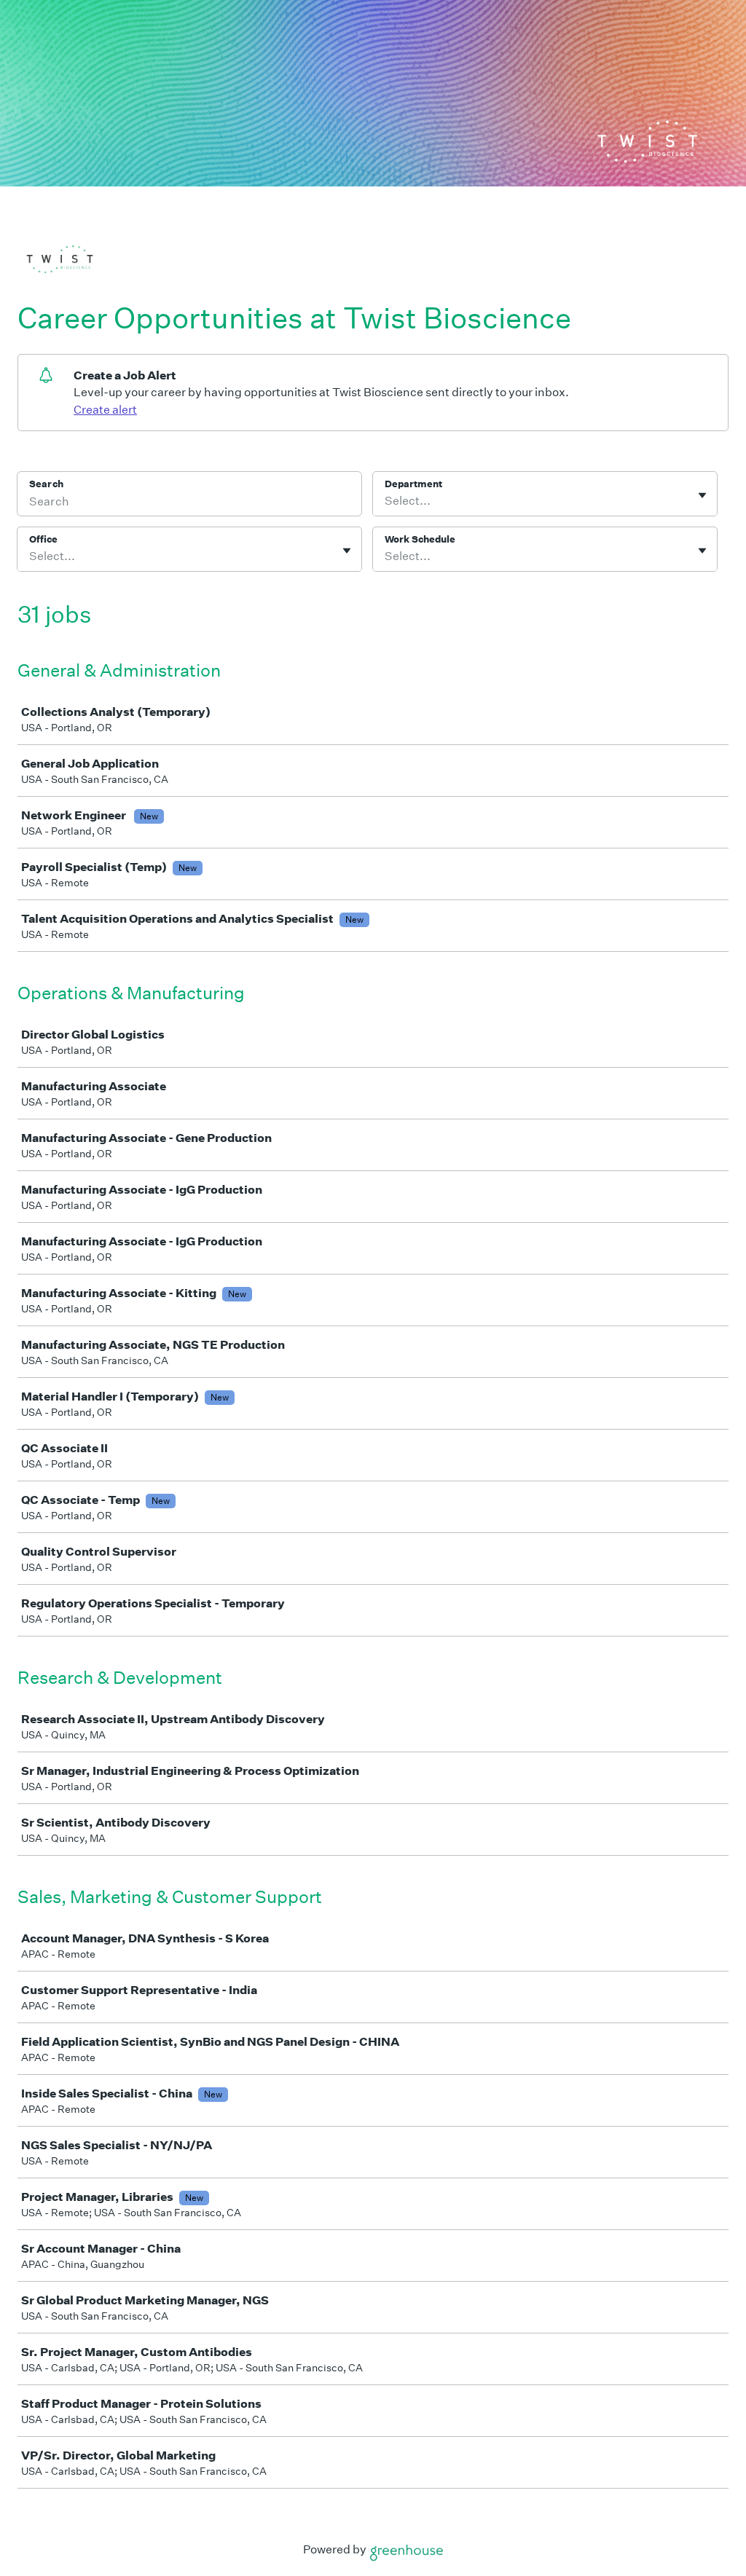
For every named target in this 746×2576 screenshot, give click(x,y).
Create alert (105, 410)
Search (46, 484)
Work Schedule (420, 539)
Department (413, 484)
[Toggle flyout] (702, 495)
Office (43, 539)
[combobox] (386, 501)
